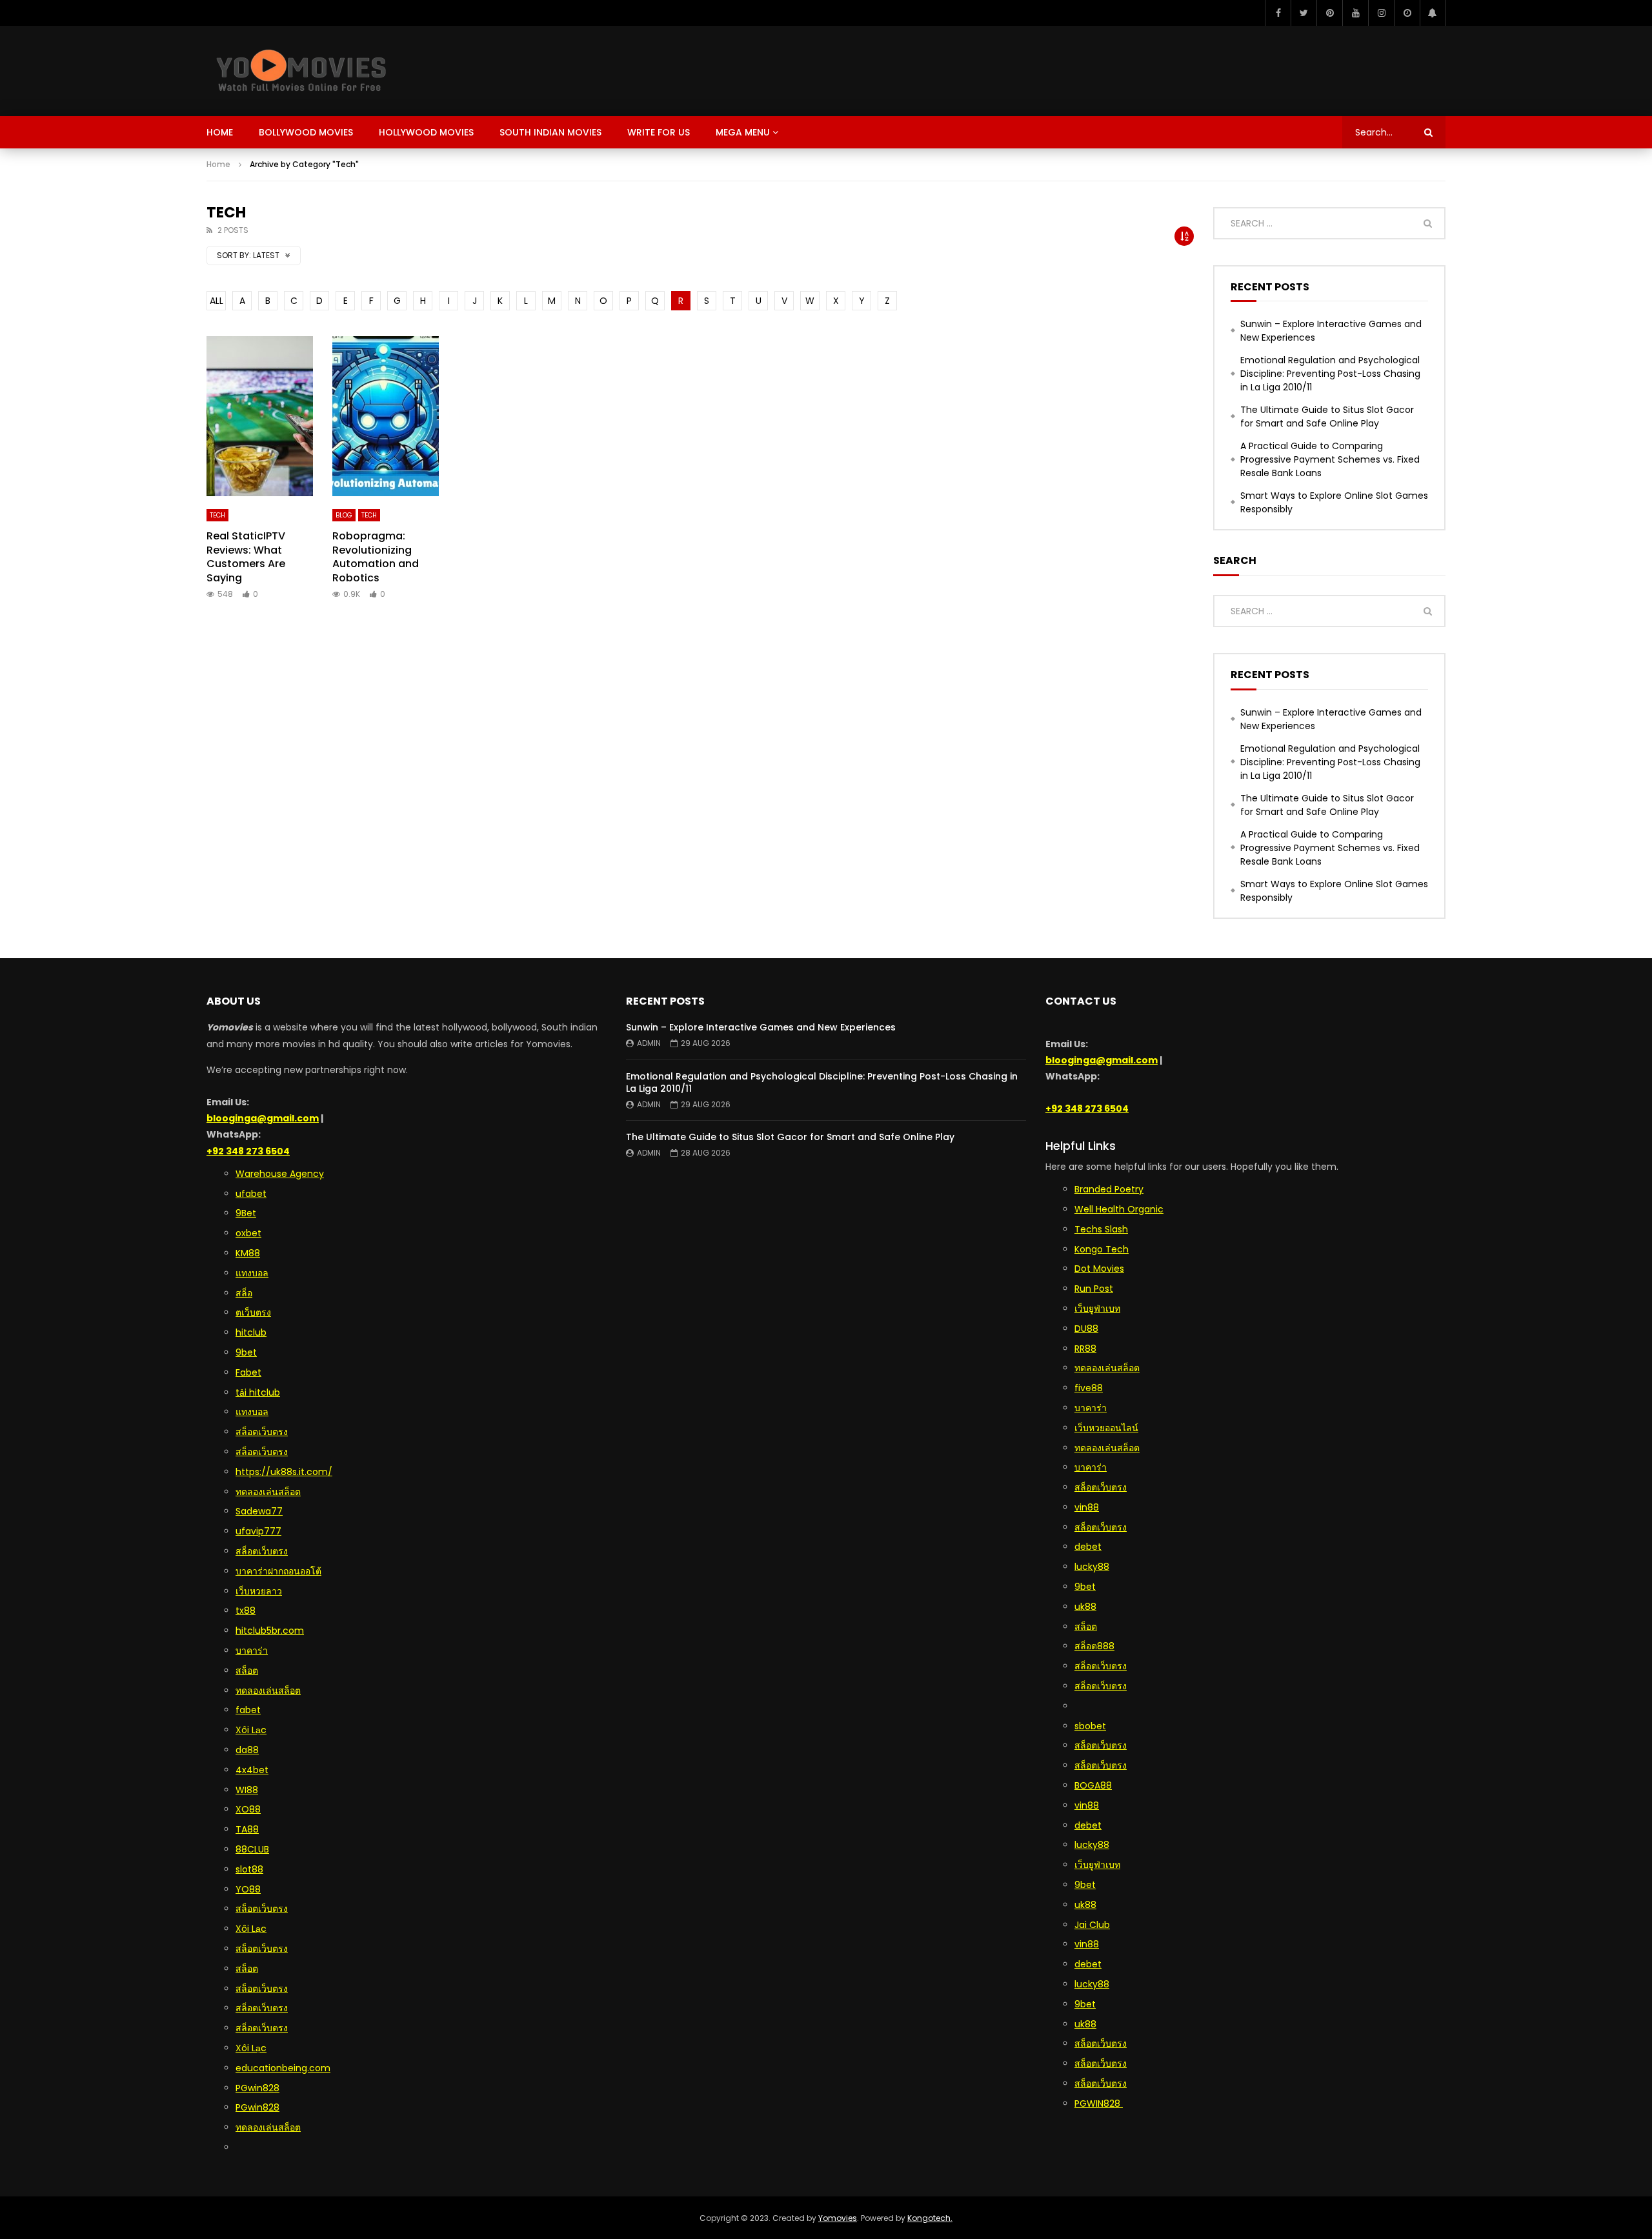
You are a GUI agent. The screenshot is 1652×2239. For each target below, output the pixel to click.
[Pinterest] (1329, 13)
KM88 (248, 1253)
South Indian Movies (550, 132)
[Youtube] (1355, 13)
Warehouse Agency (280, 1174)
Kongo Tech (1102, 1249)
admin (649, 1043)
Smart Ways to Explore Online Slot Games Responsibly (1334, 502)
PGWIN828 (1099, 2103)
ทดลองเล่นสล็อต (268, 1492)
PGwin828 (257, 2088)
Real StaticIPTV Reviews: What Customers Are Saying (246, 557)
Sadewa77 (259, 1511)
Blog (344, 515)
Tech (217, 515)
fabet (248, 1710)
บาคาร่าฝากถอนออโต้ (278, 1571)
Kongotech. (930, 2218)
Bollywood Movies (306, 132)
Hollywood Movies (426, 132)
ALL (217, 301)
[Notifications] (1433, 13)
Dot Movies (1099, 1269)
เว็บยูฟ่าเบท (1097, 1309)
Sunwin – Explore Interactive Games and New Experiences (1331, 331)
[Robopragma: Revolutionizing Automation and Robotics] (386, 416)
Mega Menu (743, 132)
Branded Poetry (1109, 1189)
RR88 (1085, 1349)
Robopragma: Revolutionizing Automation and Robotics (376, 557)
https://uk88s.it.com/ (284, 1472)
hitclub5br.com (270, 1631)
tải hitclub (258, 1392)
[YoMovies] (301, 71)
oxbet (248, 1233)
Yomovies (838, 2218)
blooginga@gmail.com (263, 1118)
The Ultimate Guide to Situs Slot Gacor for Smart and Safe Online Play (1327, 417)
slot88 (249, 1869)
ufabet (251, 1194)
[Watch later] (1407, 13)
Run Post (1094, 1289)
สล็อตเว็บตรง (262, 1432)
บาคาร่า (1091, 1467)
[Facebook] (1278, 13)
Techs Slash (1101, 1229)
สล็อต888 (1094, 1646)
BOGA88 (1093, 1785)
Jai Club (1092, 1925)
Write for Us (659, 132)
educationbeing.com (283, 2068)
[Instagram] (1381, 13)
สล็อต (247, 1671)
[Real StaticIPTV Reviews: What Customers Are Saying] (260, 416)
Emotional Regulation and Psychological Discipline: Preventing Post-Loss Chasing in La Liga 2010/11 (1330, 374)
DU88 (1086, 1329)
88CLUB (252, 1849)
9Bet (246, 1213)
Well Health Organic (1119, 1209)
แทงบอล (252, 1273)
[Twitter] (1304, 13)
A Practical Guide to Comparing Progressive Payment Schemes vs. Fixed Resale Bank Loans (1330, 459)
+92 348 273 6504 (248, 1151)
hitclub (251, 1332)
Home (220, 132)
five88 (1089, 1388)
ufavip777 (258, 1531)
